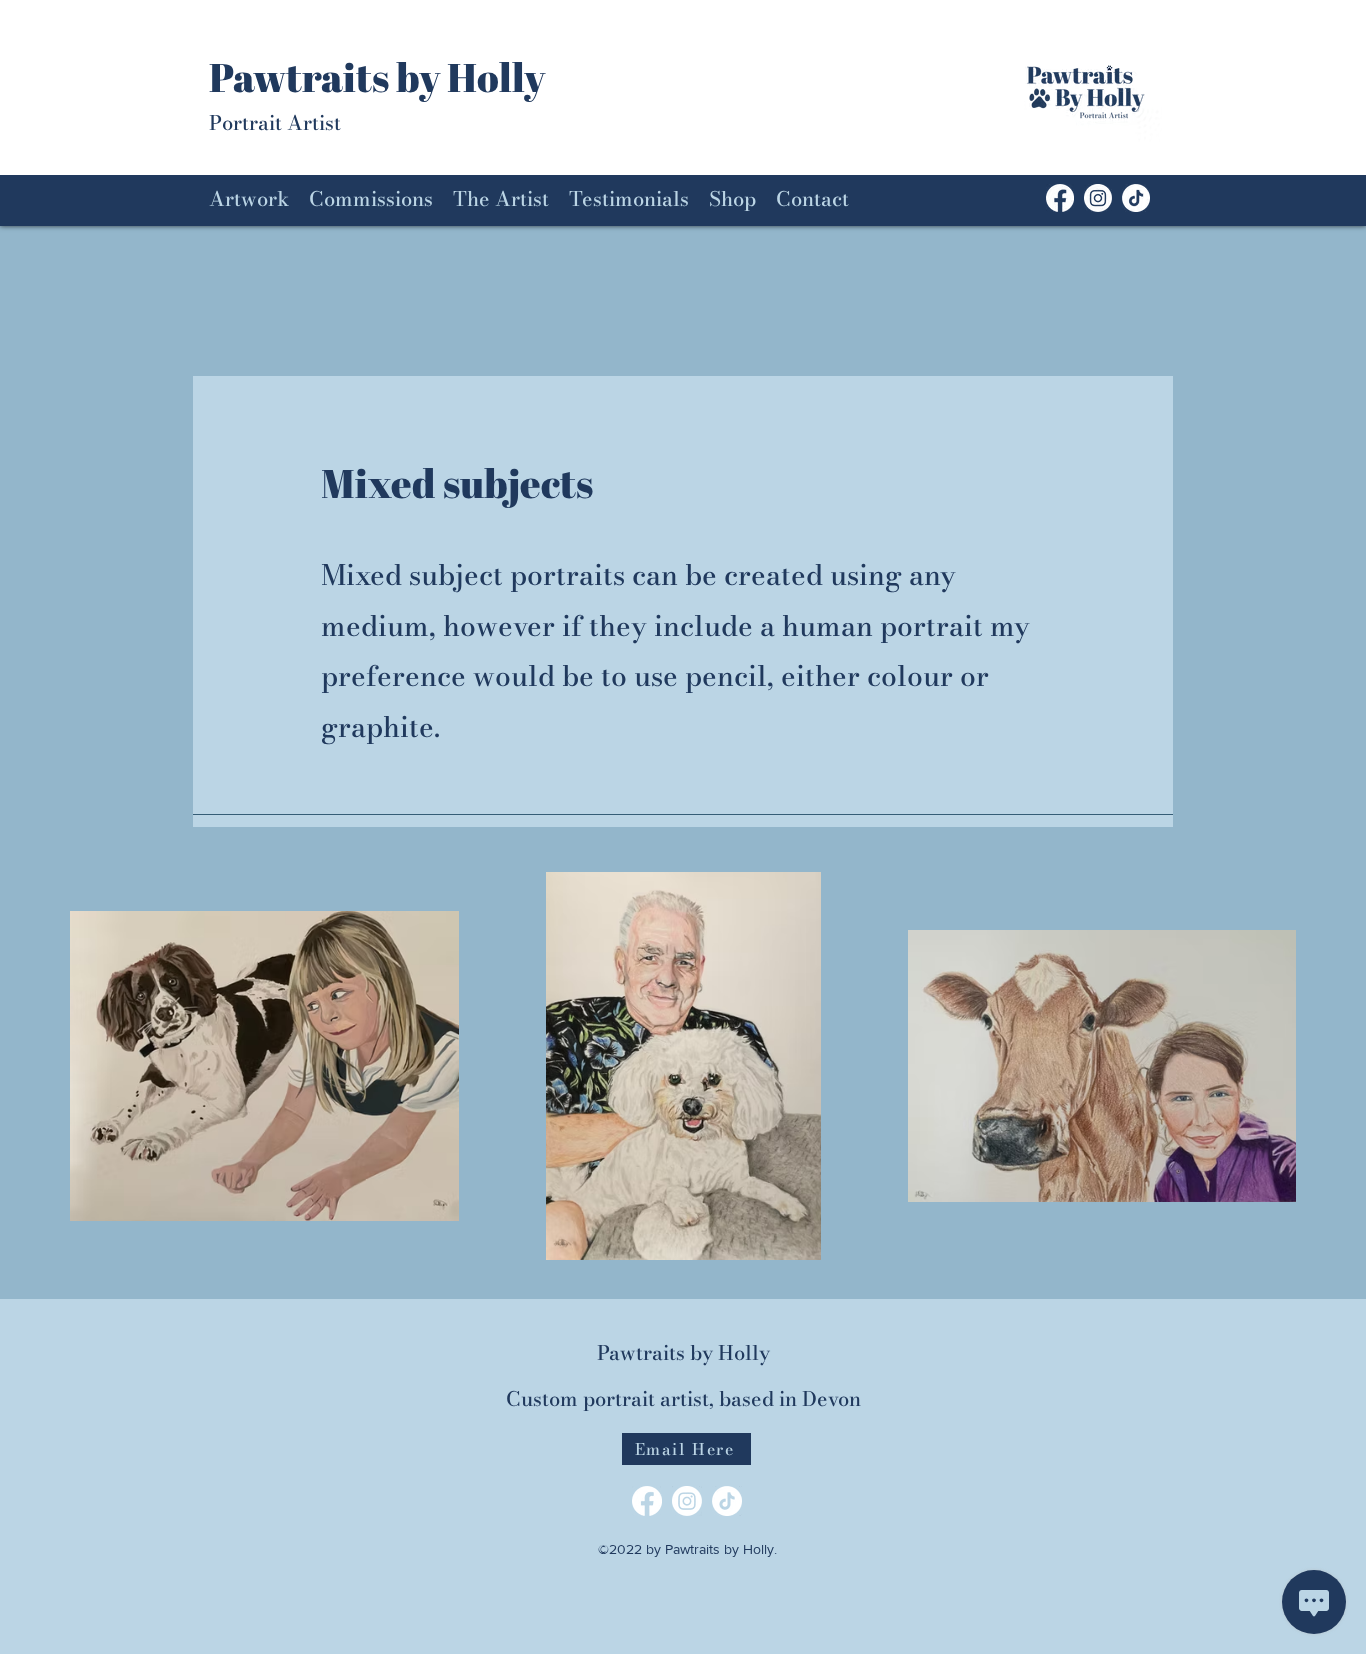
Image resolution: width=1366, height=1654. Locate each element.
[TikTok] (1136, 198)
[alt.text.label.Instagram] (1098, 198)
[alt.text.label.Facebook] (647, 1501)
